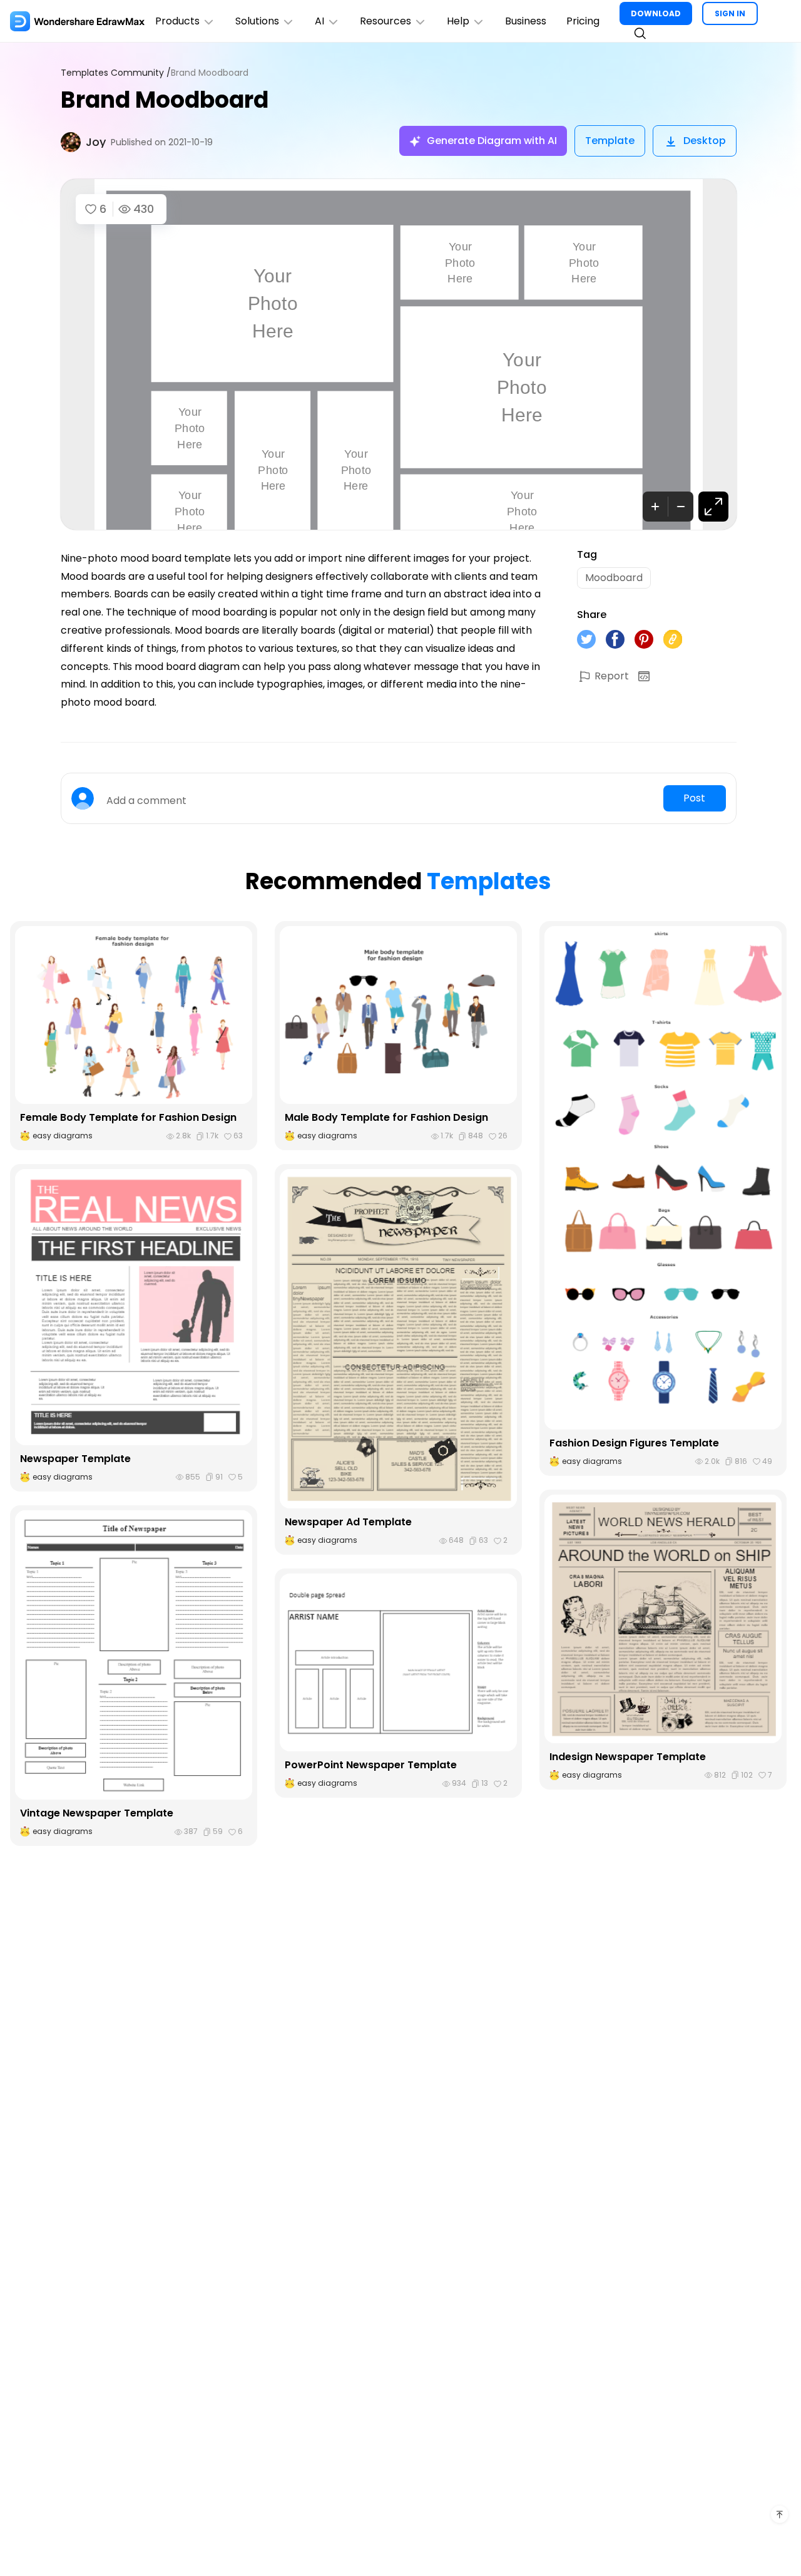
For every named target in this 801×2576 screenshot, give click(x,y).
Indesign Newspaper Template (628, 1757)
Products (177, 21)
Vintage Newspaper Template (97, 1813)
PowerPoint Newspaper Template (371, 1765)
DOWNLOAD (656, 13)
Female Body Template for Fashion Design (128, 1117)
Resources (385, 21)
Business (526, 21)
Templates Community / (116, 73)
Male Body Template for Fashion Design (386, 1117)
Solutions (257, 21)
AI (319, 21)
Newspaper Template (75, 1459)
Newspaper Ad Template (348, 1522)
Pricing (583, 21)
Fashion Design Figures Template (634, 1443)
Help (458, 21)
